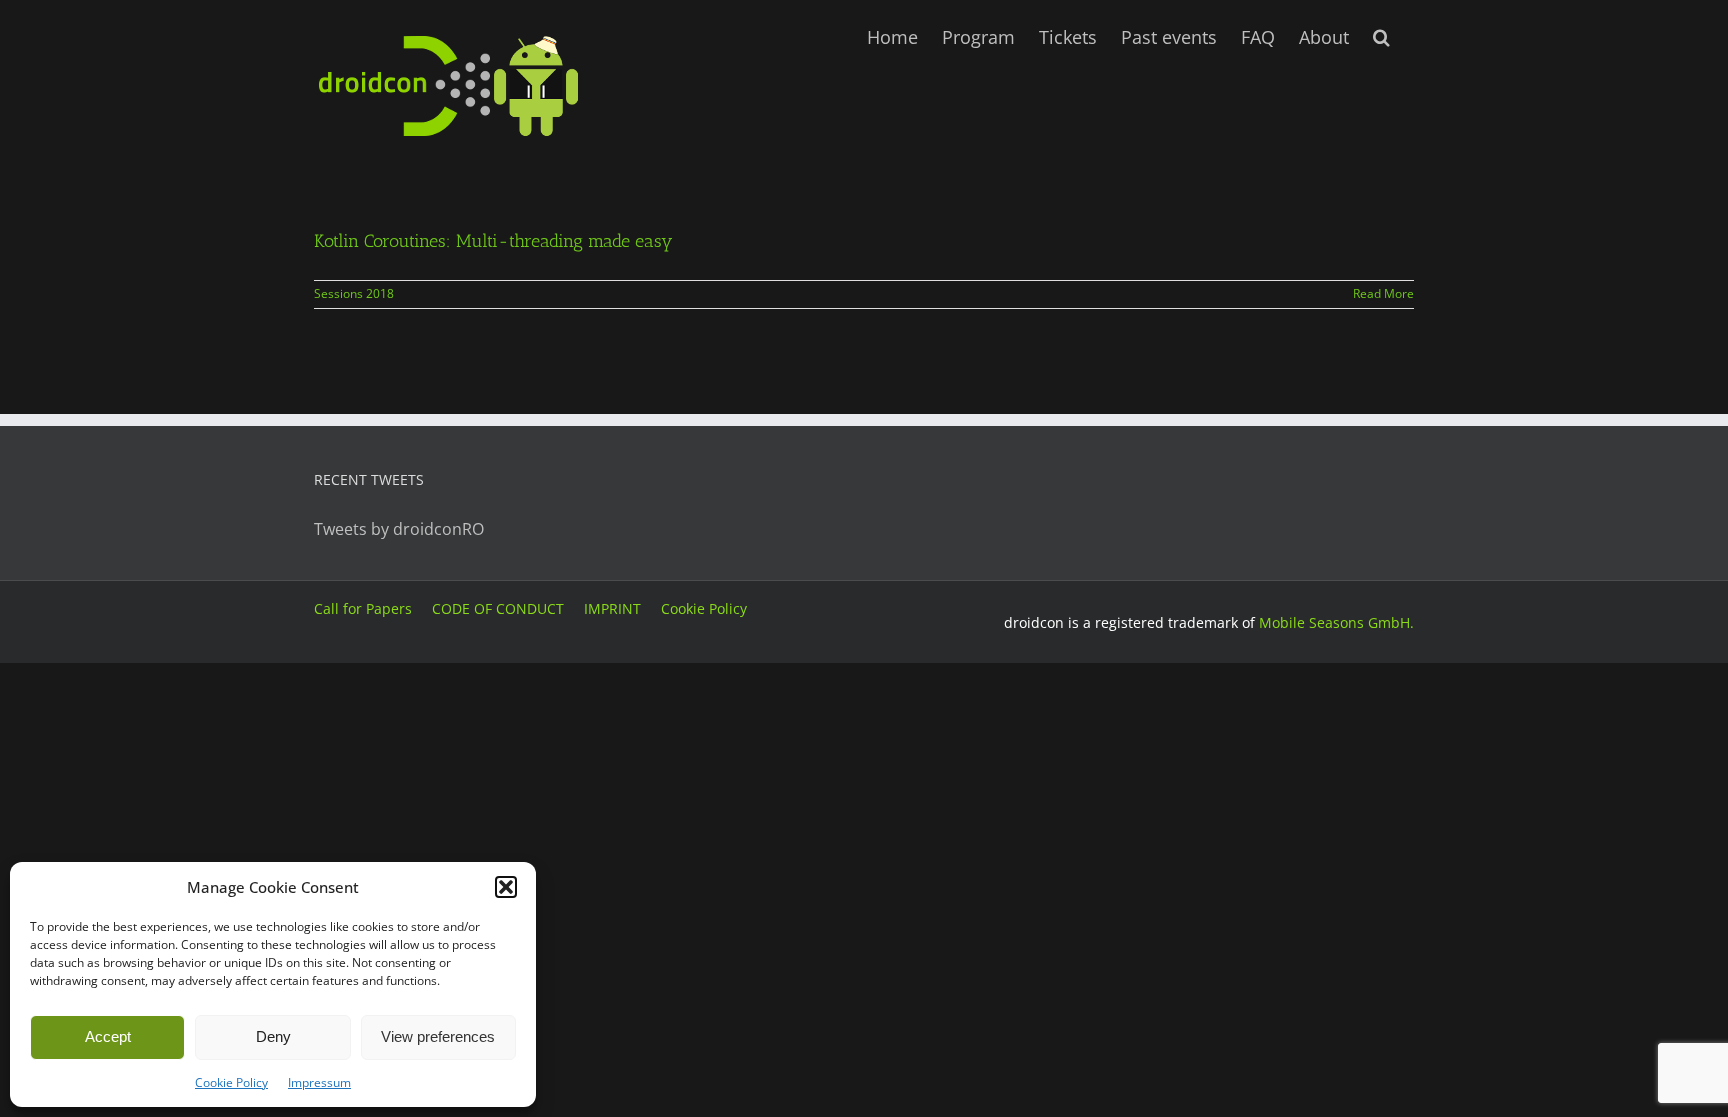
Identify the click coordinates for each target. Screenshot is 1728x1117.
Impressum (319, 1082)
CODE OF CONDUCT (498, 608)
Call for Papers (363, 608)
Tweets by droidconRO (399, 529)
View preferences (438, 1036)
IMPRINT (612, 608)
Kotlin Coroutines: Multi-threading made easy (493, 241)
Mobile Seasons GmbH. (1336, 622)
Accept (108, 1036)
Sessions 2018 (354, 293)
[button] (506, 887)
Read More (1383, 293)
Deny (273, 1036)
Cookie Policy (231, 1082)
